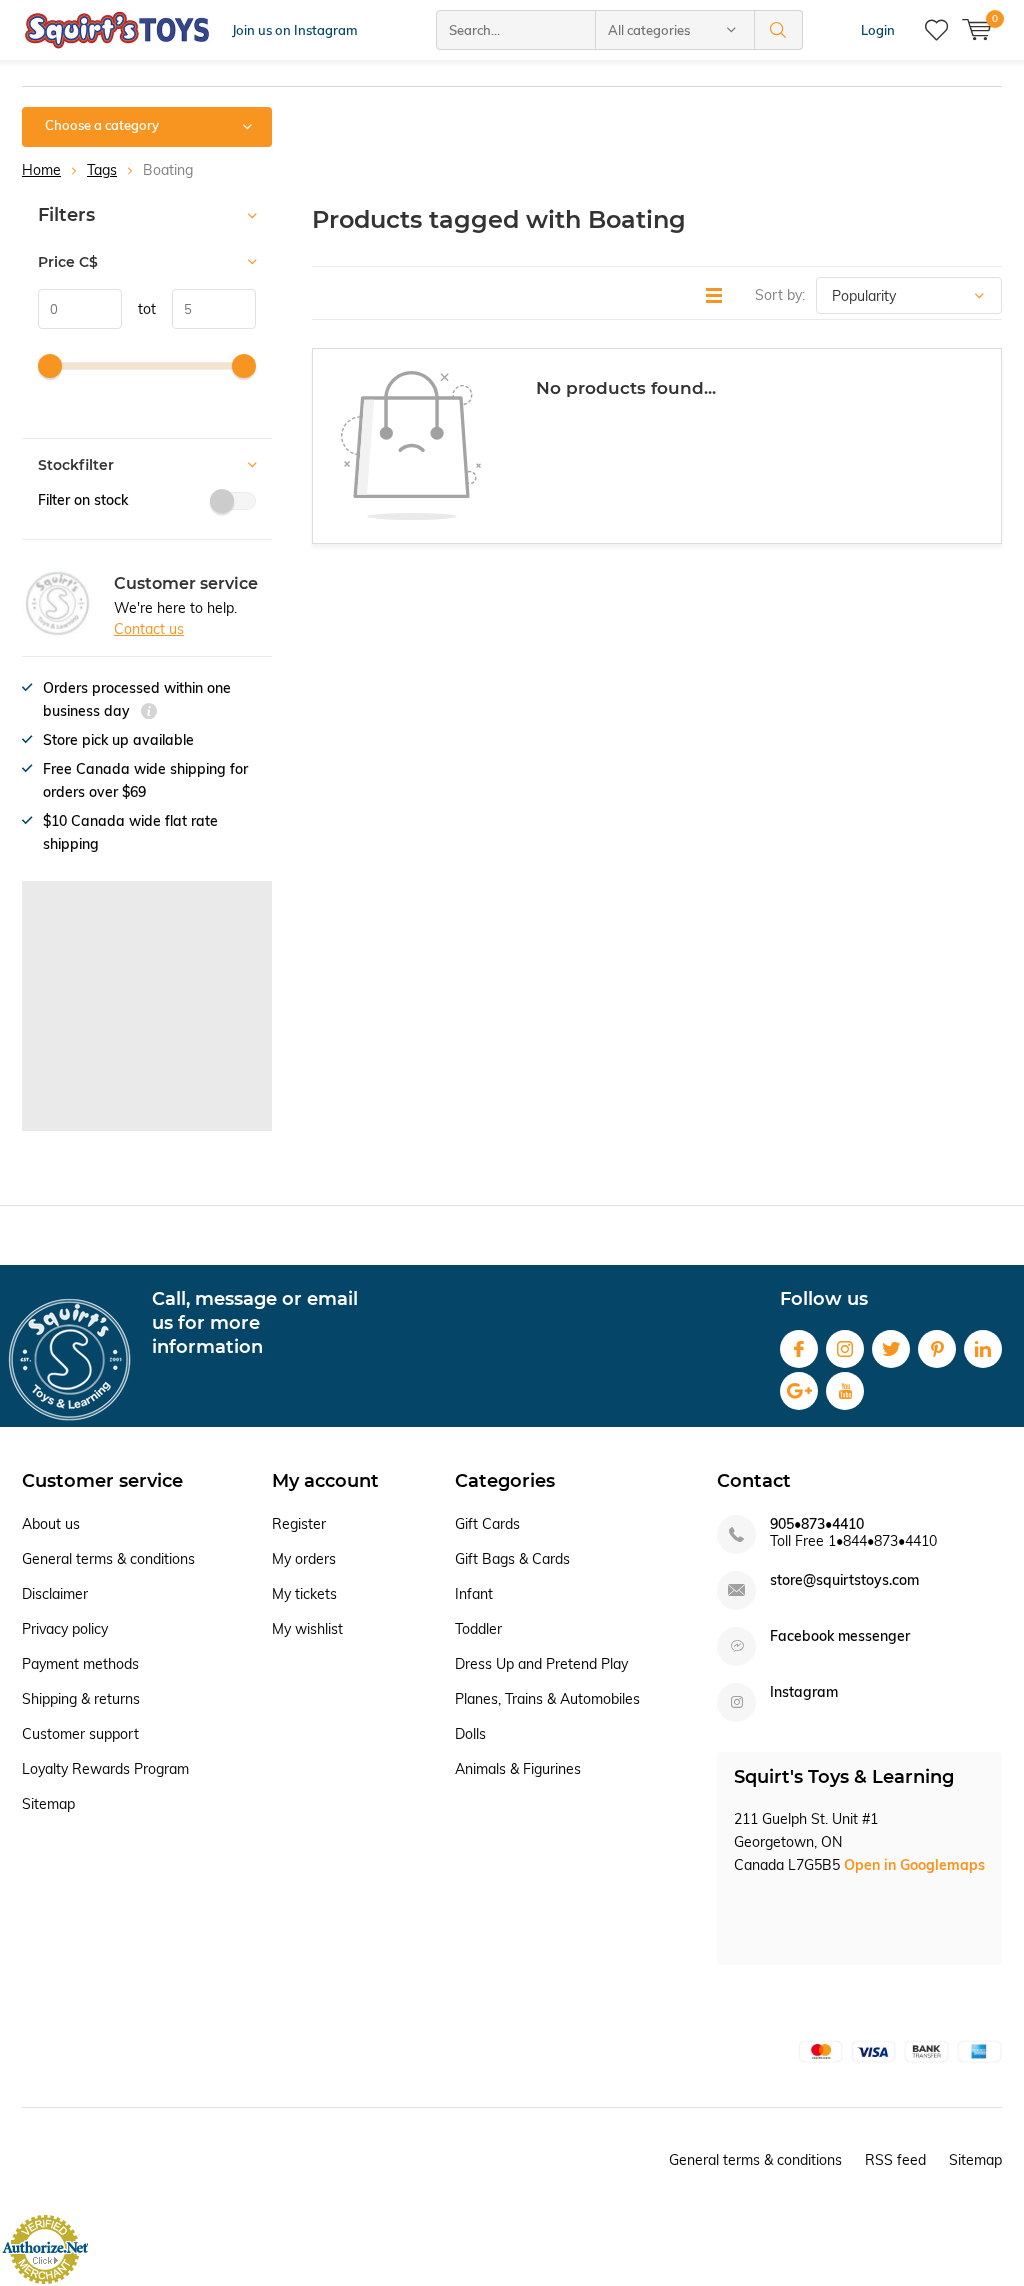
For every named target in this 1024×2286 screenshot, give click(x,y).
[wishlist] (936, 30)
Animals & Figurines (518, 1769)
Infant (474, 1594)
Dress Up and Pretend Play (541, 1664)
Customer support (80, 1734)
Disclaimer (55, 1594)
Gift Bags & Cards (512, 1559)
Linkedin (983, 1349)
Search (779, 30)
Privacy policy (65, 1629)
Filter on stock (83, 500)
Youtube (845, 1391)
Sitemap (48, 1804)
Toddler (478, 1629)
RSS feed (895, 2160)
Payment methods (80, 1664)
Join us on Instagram (295, 30)
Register (299, 1524)
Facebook (799, 1349)
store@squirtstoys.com (844, 1580)
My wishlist (307, 1629)
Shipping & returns (81, 1699)
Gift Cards (487, 1524)
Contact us (149, 629)
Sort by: (780, 295)
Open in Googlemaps (914, 1865)
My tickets (304, 1594)
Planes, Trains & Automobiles (547, 1699)
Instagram (845, 1349)
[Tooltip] (149, 713)
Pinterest (937, 1349)
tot (139, 309)
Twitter (891, 1349)
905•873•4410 (817, 1524)
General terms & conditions (108, 1559)
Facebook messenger (840, 1636)
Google (799, 1391)
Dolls (470, 1734)
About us (51, 1524)
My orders (304, 1559)
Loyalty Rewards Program (105, 1769)
